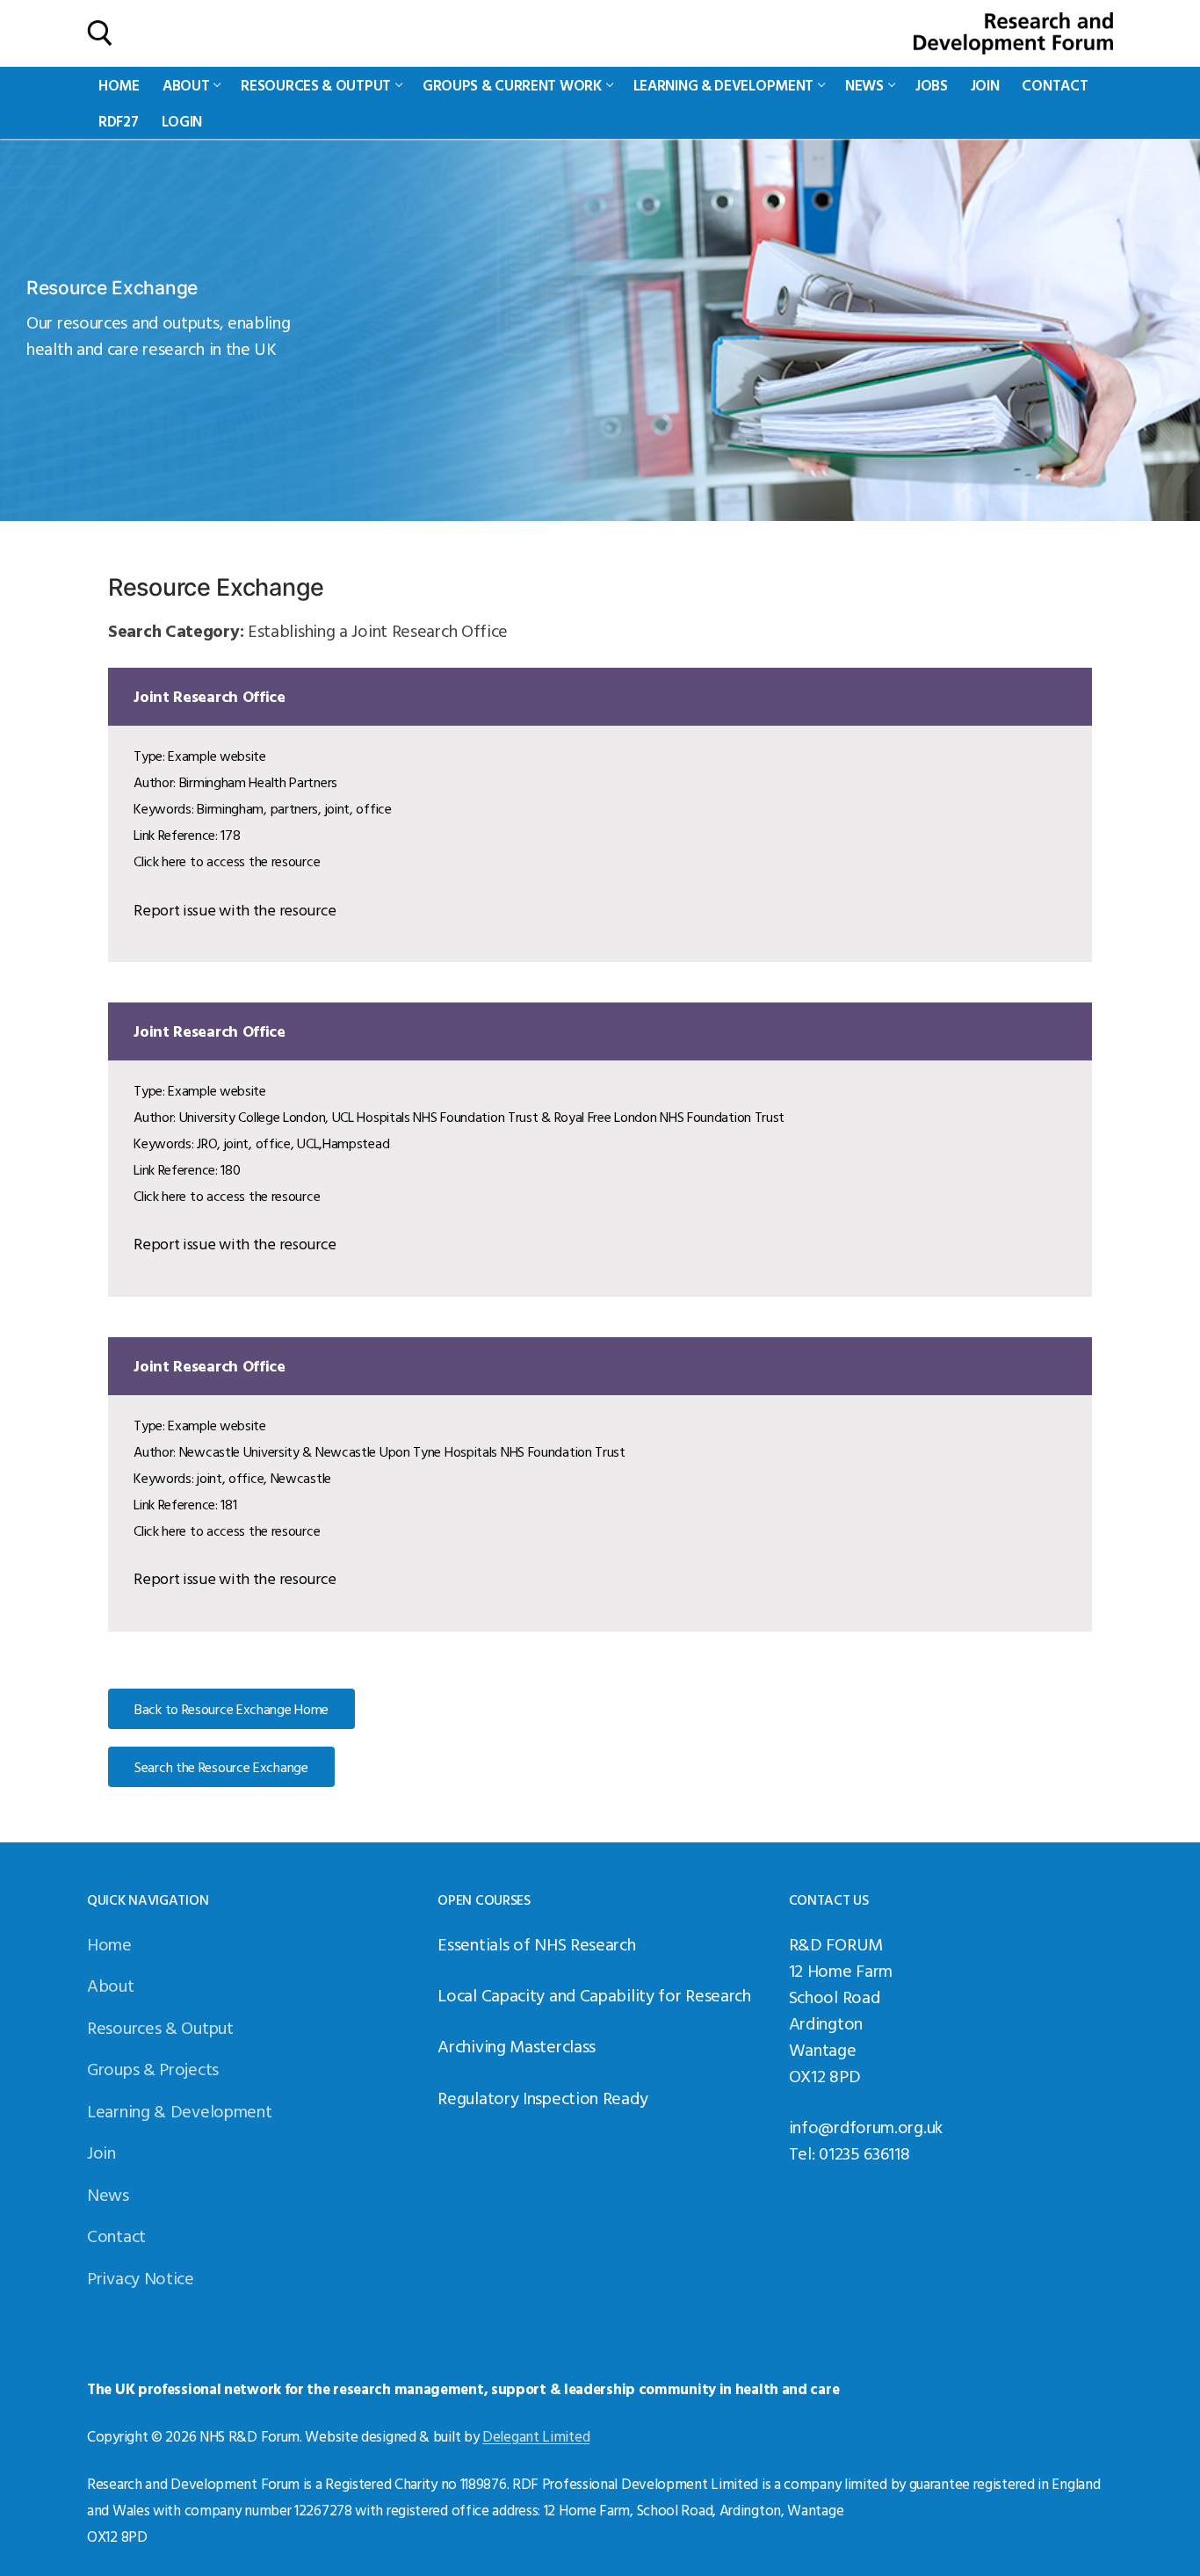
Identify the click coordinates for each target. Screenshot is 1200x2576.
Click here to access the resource (227, 861)
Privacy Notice (141, 2277)
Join (101, 2152)
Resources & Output (160, 2027)
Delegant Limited (536, 2436)
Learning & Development (179, 2110)
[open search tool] (100, 33)
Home (109, 1943)
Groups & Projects (153, 2068)
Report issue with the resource (235, 910)
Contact (116, 2235)
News (108, 2194)
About (111, 1985)
